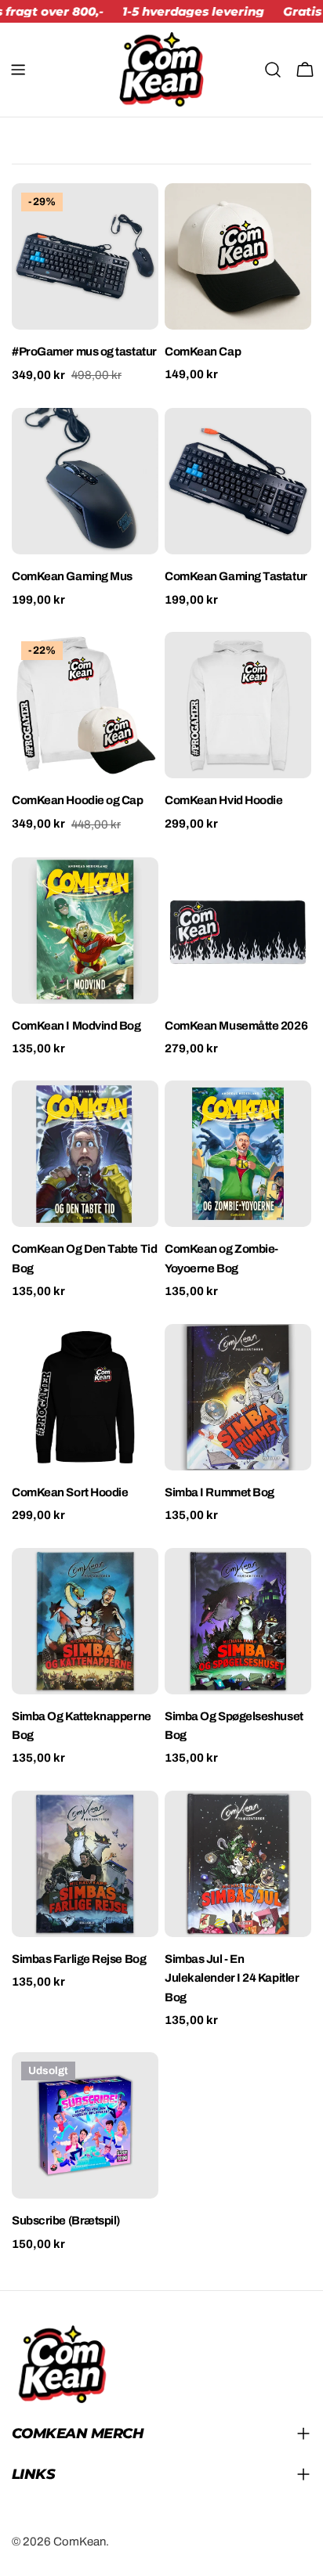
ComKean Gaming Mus (72, 576)
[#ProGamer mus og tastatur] (85, 256)
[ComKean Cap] (238, 256)
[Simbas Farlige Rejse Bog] (85, 1864)
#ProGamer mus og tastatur (84, 352)
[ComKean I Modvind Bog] (85, 931)
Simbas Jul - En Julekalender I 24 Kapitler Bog (232, 1978)
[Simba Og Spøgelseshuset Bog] (238, 1621)
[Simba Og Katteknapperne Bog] (85, 1621)
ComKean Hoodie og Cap (78, 800)
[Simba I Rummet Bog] (238, 1397)
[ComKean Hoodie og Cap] (85, 705)
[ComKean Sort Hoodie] (85, 1397)
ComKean (80, 2542)
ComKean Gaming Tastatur (236, 576)
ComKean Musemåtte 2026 (236, 1026)
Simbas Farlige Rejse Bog (79, 1959)
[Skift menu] (18, 70)
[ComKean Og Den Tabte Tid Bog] (85, 1154)
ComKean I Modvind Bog (76, 1026)
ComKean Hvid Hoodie (223, 800)
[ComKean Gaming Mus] (85, 481)
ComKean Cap (203, 352)
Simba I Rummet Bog (220, 1492)
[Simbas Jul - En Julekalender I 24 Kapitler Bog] (238, 1864)
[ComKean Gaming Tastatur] (238, 481)
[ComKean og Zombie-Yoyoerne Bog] (238, 1154)
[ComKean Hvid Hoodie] (238, 705)
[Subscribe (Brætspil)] (85, 2125)
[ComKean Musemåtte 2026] (238, 931)
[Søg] (273, 70)
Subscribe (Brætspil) (66, 2221)
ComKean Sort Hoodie (70, 1492)
